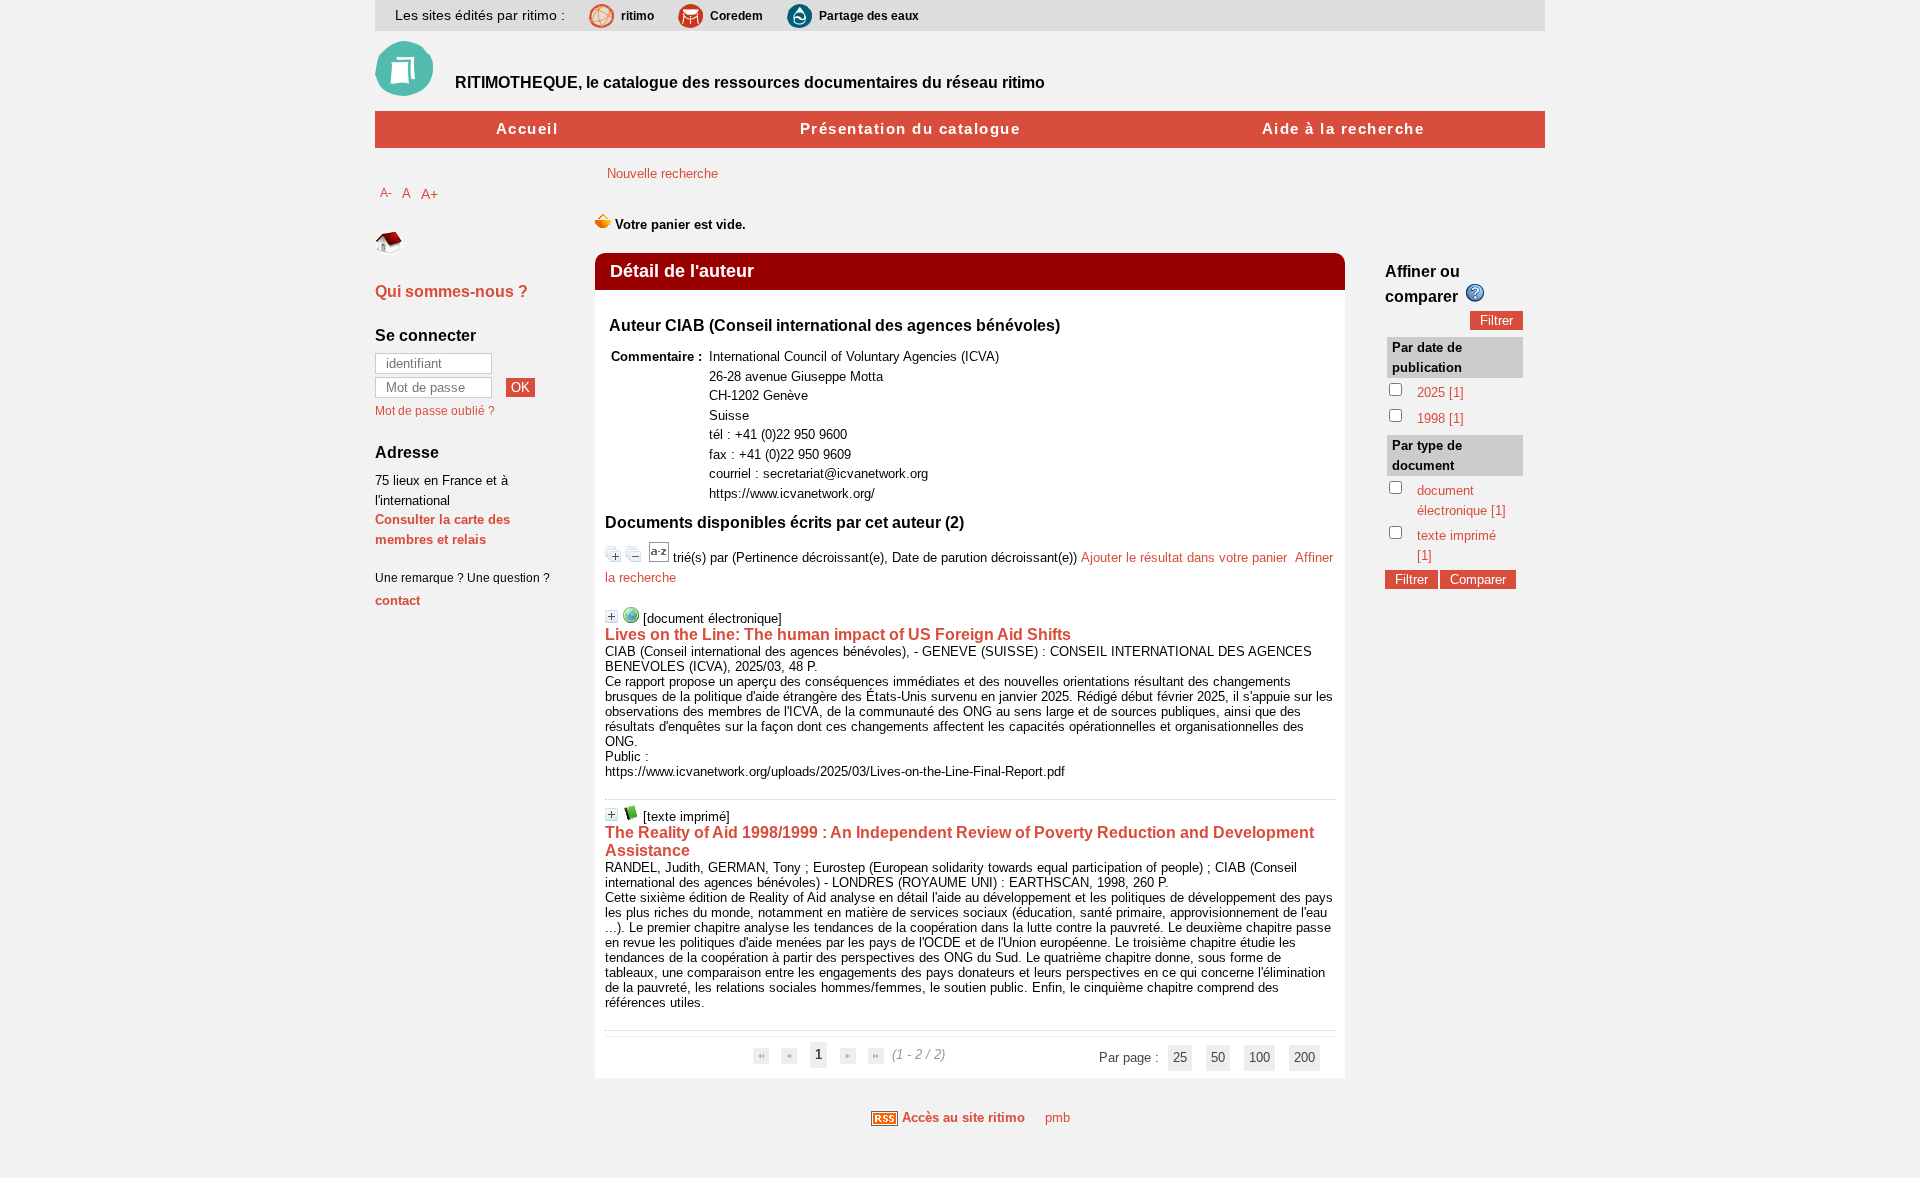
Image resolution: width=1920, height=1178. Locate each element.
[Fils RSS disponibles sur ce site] (884, 1117)
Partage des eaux (869, 16)
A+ (429, 194)
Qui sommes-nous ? (451, 291)
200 (1304, 1057)
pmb (1057, 1117)
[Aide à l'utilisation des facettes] (1475, 293)
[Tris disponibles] (661, 557)
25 (1180, 1057)
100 (1259, 1057)
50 (1218, 1057)
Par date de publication (1427, 357)
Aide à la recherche (1343, 128)
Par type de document (1427, 455)
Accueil (527, 128)
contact (397, 600)
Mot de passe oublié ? (435, 411)
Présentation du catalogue (910, 128)
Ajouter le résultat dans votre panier (1184, 557)
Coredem (736, 16)
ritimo (637, 16)
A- (386, 192)
